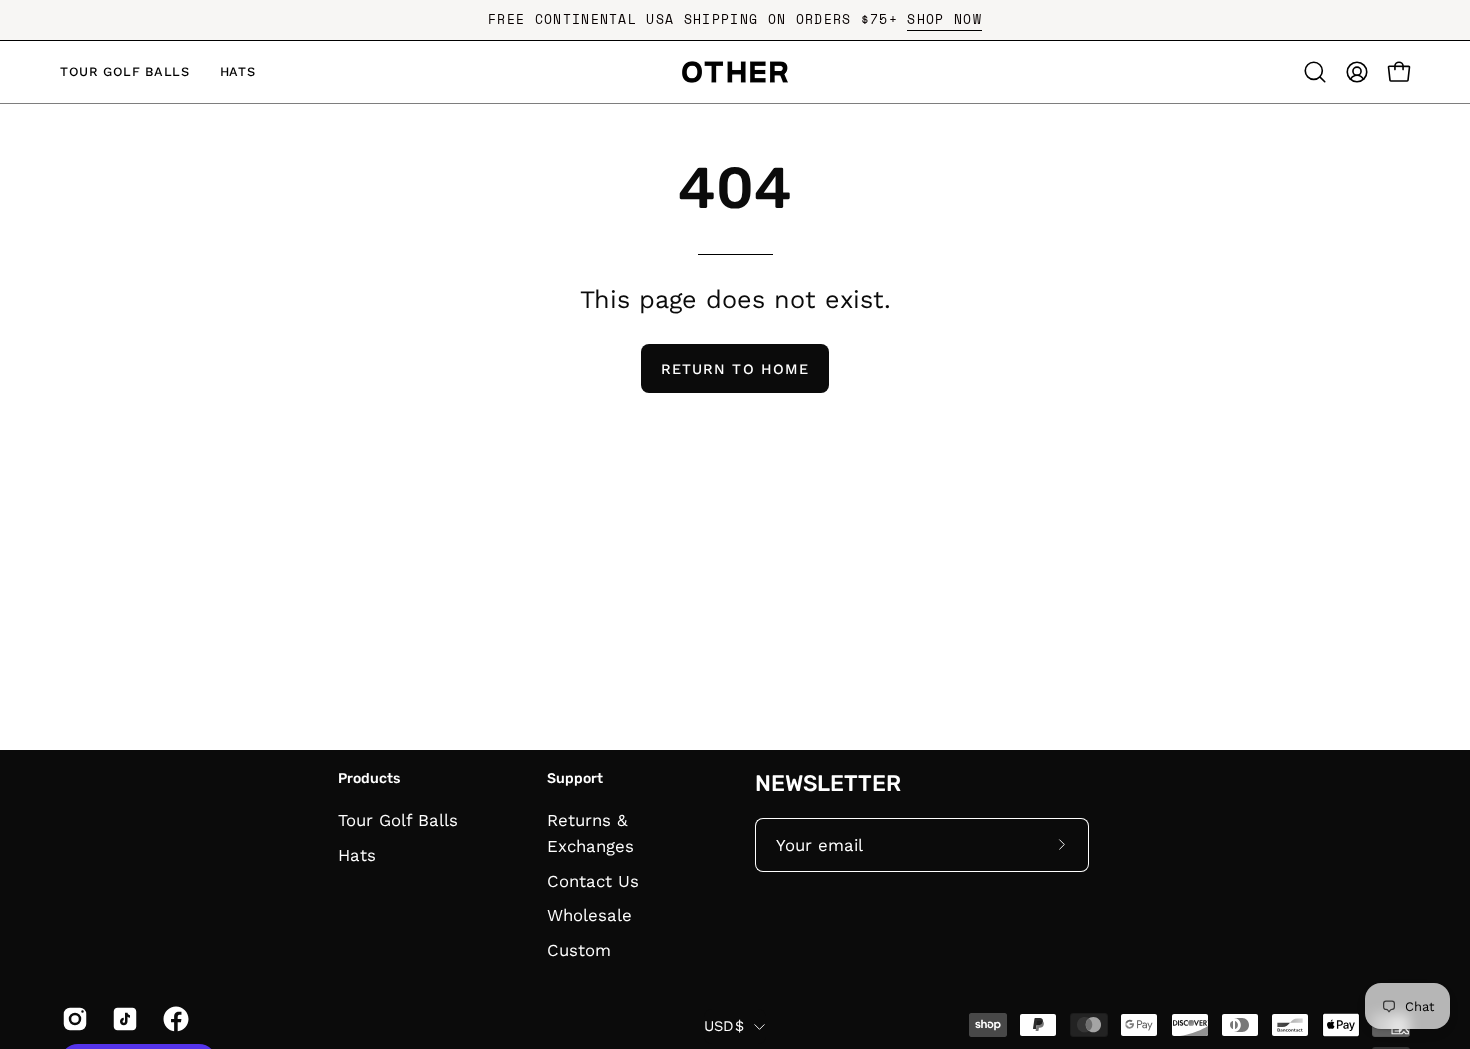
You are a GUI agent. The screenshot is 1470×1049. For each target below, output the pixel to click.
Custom (579, 951)
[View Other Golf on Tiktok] (122, 1019)
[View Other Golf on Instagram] (72, 1019)
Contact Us (593, 881)
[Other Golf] (735, 72)
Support (575, 778)
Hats (357, 855)
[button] (1315, 72)
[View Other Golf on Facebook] (173, 1019)
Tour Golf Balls (398, 820)
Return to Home (735, 369)
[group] (735, 20)
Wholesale (589, 916)
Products (369, 778)
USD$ (724, 1026)
